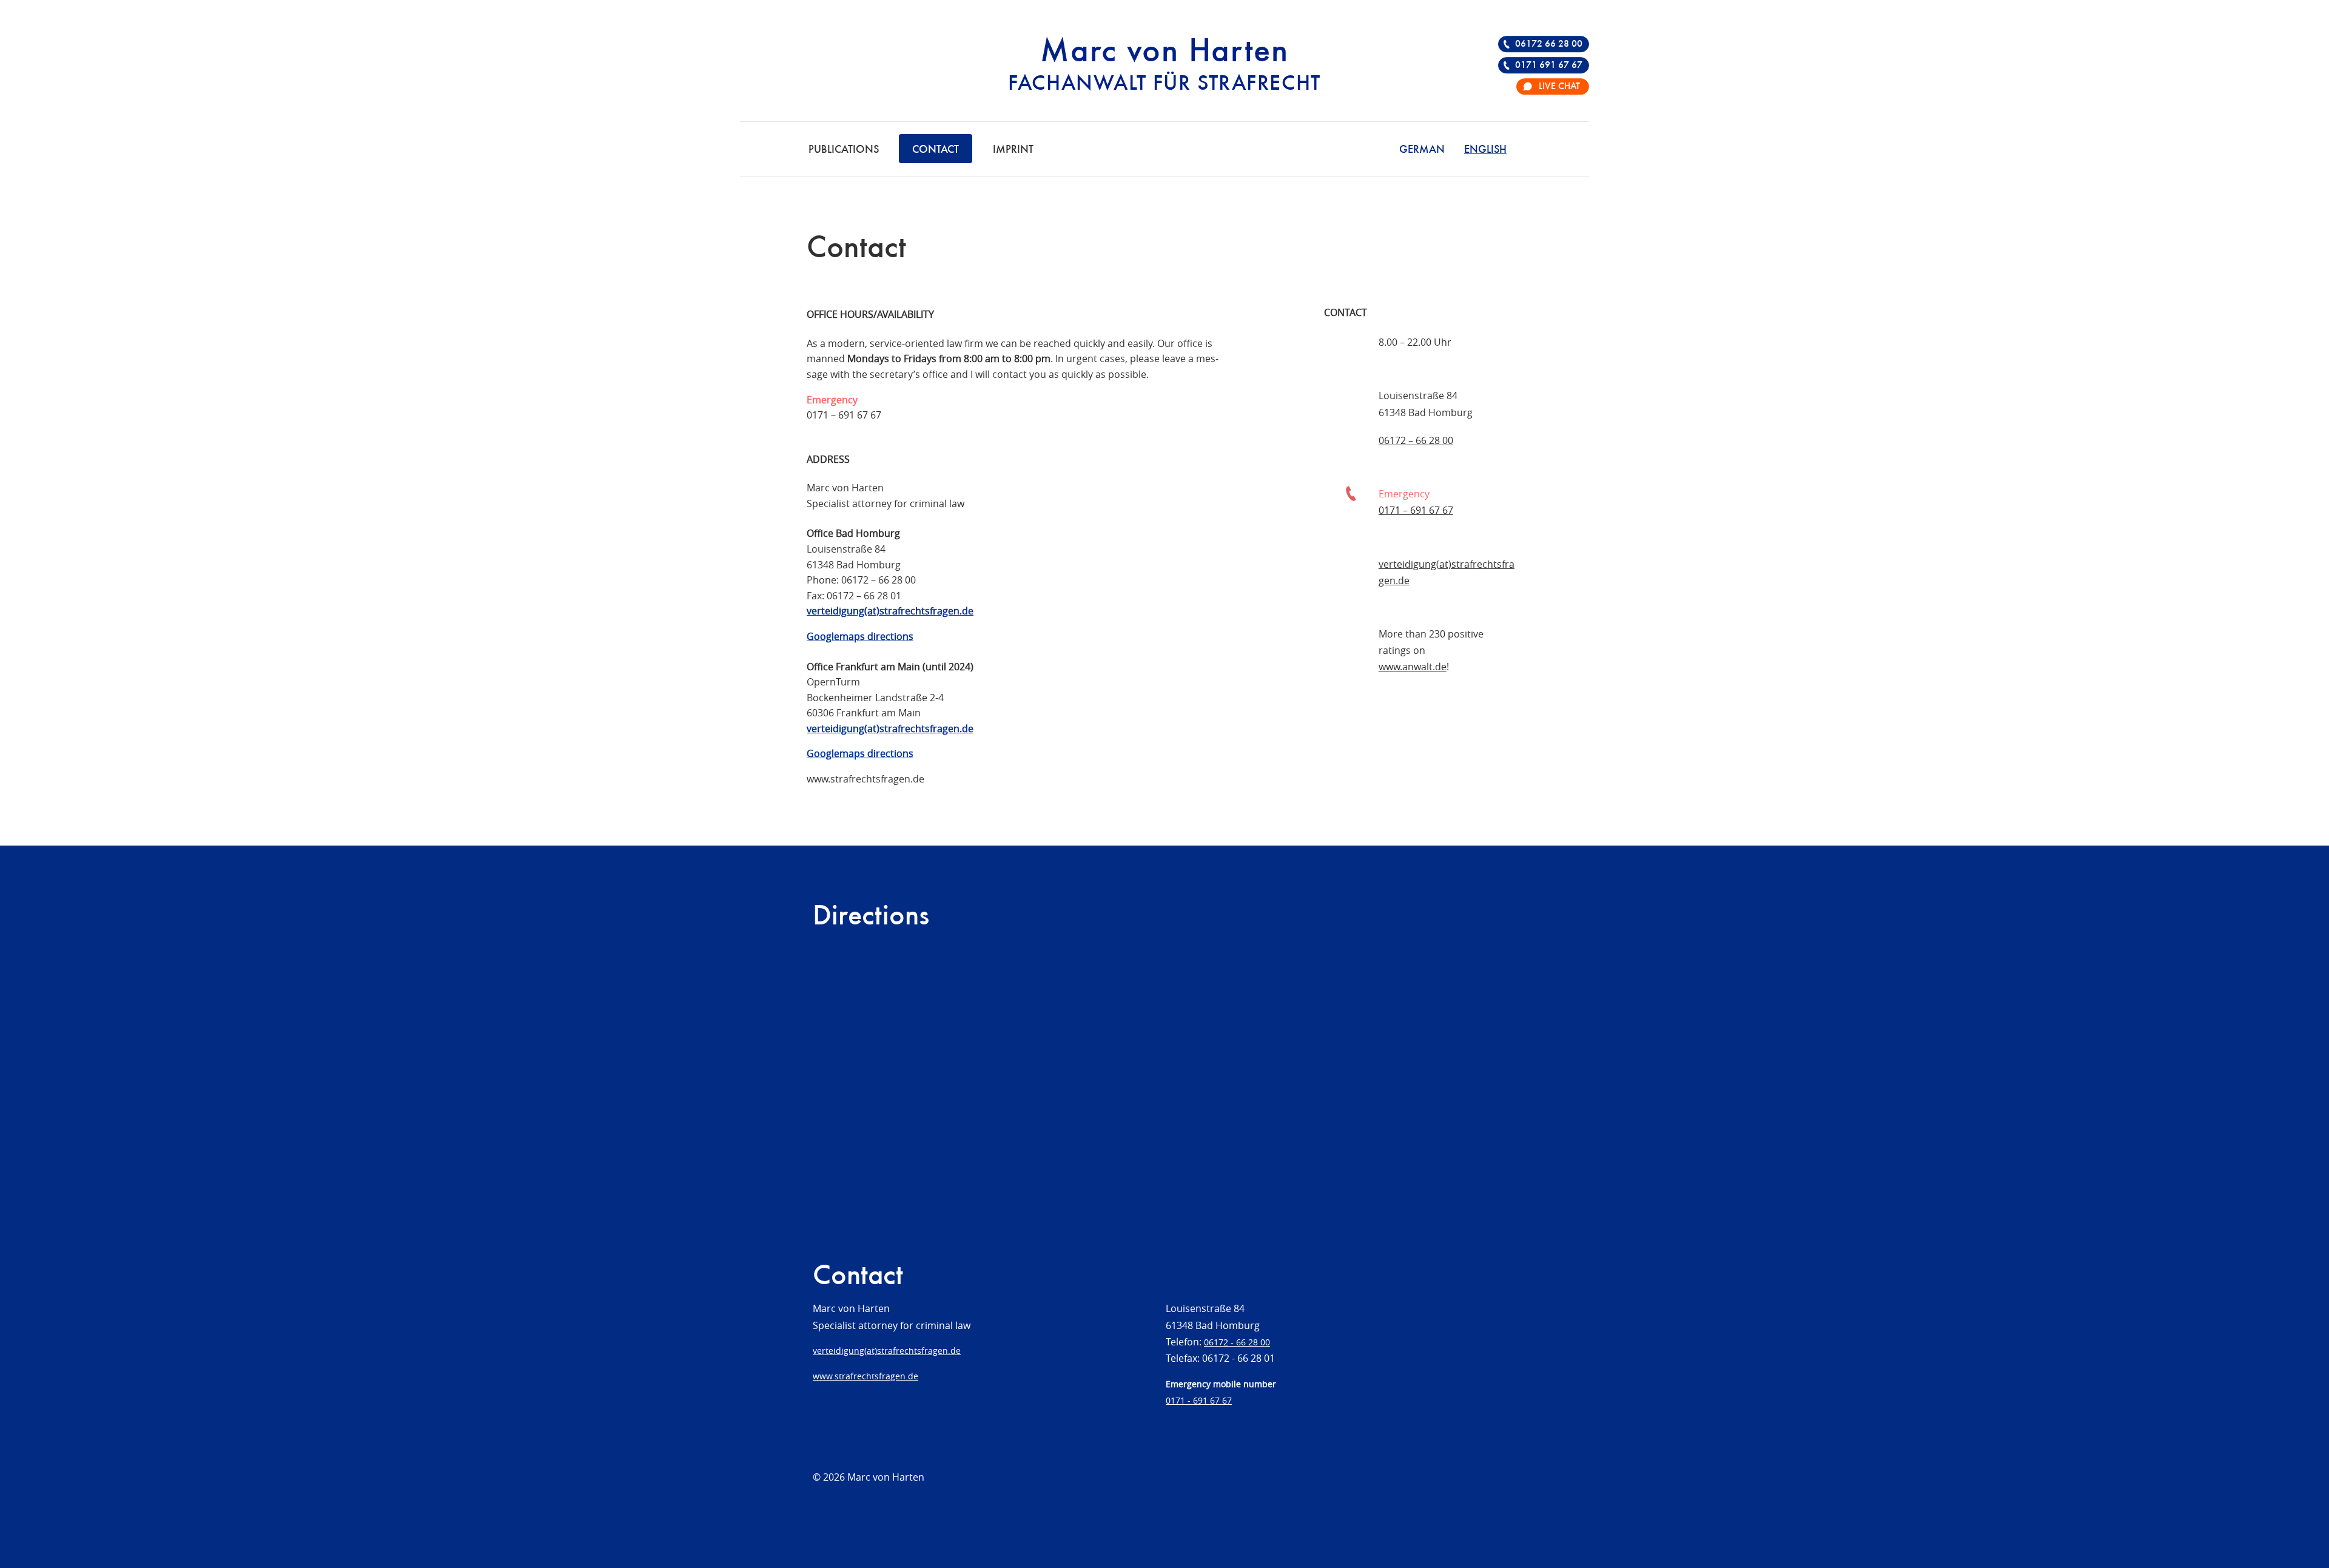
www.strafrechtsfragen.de (865, 1376)
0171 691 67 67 (1549, 66)
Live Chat (1559, 87)
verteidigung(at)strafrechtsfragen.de (887, 1351)
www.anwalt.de (1413, 667)
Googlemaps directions (860, 636)
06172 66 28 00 (1549, 44)
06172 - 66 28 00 (1237, 1342)
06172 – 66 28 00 (879, 580)
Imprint (1013, 150)
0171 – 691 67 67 (844, 415)
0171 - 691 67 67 (1199, 1400)
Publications (844, 150)
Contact (936, 150)
